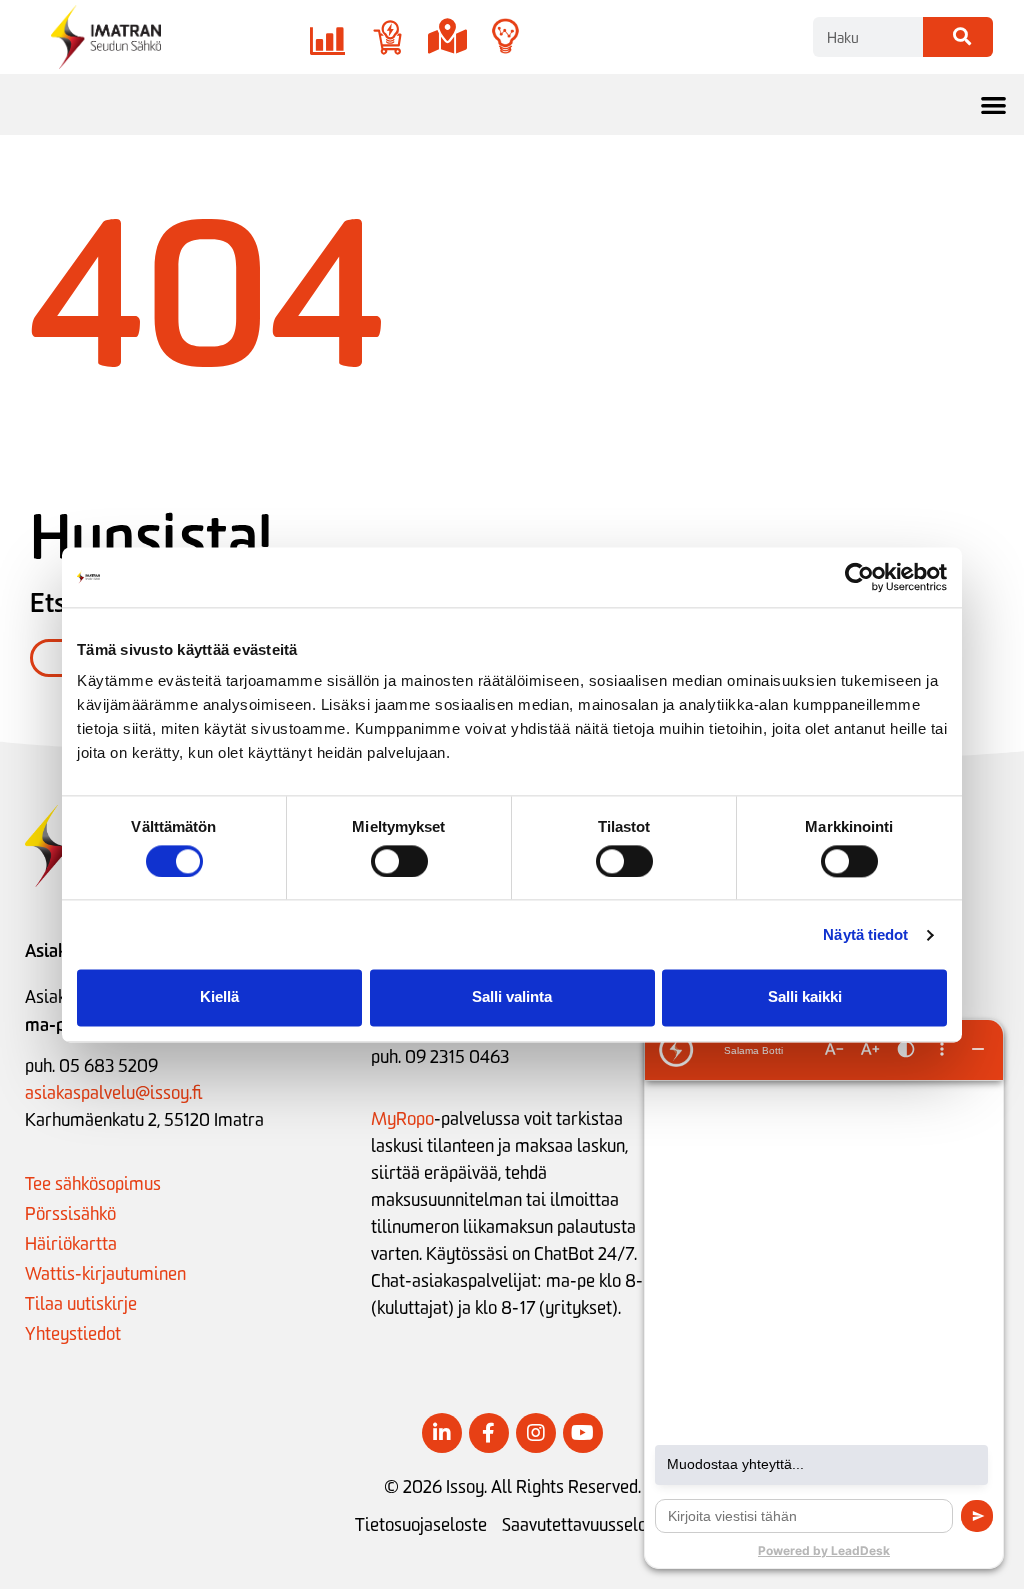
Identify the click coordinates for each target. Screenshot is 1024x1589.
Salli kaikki (805, 997)
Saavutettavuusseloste (586, 1525)
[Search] (958, 37)
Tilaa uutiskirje (81, 1304)
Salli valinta (512, 997)
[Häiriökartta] (447, 37)
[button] (994, 104)
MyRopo (402, 1119)
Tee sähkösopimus (93, 1184)
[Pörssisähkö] (327, 37)
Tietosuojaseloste (421, 1525)
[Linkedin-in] (442, 1433)
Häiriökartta (71, 1244)
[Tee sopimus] (387, 37)
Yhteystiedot (73, 1334)
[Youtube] (583, 1433)
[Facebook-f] (489, 1433)
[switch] (399, 861)
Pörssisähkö (70, 1214)
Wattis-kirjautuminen (105, 1274)
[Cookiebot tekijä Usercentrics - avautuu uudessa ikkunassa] (859, 577)
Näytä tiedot (865, 934)
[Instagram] (536, 1433)
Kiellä (219, 997)
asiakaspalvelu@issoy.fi (113, 1093)
